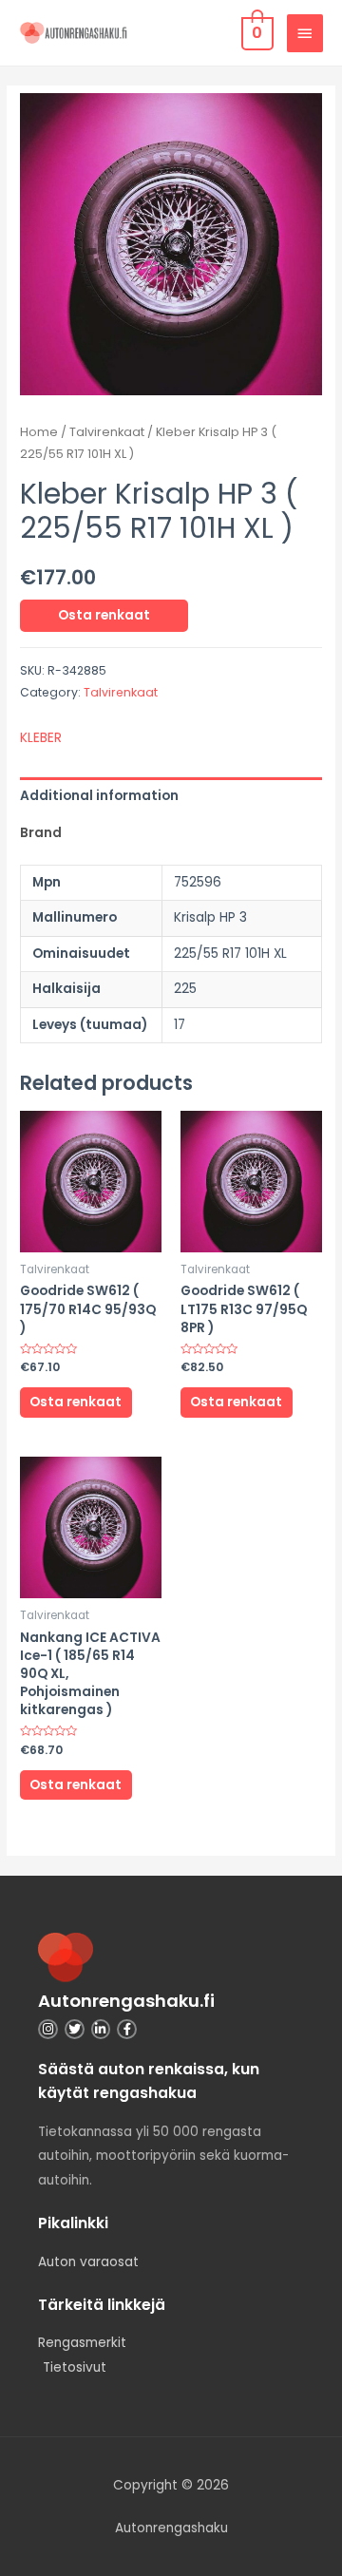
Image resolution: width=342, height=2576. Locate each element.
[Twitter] (75, 2029)
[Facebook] (127, 2029)
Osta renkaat (104, 615)
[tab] (171, 796)
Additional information (99, 796)
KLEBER (41, 738)
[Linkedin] (101, 2029)
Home (39, 432)
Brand (41, 833)
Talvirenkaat (107, 432)
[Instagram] (48, 2029)
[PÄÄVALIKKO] (305, 33)
